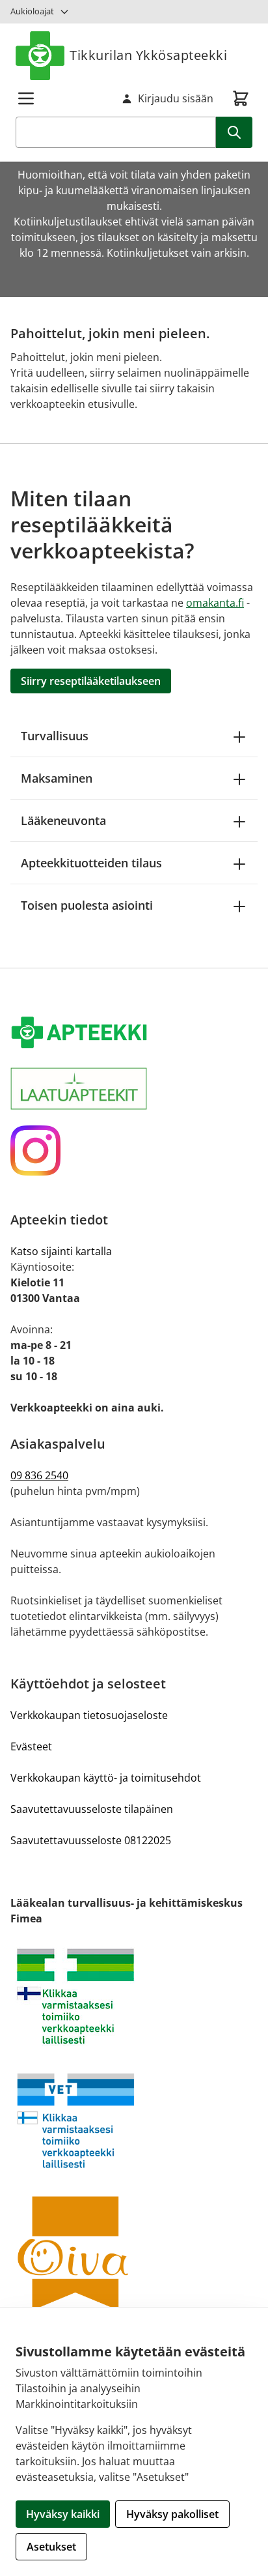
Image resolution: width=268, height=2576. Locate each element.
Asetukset (51, 2547)
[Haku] (234, 132)
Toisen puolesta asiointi (87, 905)
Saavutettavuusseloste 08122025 (91, 1840)
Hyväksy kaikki (63, 2514)
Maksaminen (57, 778)
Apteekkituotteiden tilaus (91, 863)
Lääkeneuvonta (63, 820)
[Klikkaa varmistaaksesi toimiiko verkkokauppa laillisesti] (134, 1996)
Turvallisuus (55, 736)
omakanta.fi (215, 603)
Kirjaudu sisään (176, 98)
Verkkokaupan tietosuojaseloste (89, 1715)
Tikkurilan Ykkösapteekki (148, 55)
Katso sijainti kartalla (61, 1251)
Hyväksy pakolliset (172, 2514)
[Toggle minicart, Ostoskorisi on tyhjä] (241, 98)
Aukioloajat (32, 11)
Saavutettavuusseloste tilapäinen (92, 1809)
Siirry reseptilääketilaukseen (91, 681)
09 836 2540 (39, 1475)
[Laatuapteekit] (134, 1089)
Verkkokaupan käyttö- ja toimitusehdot (106, 1778)
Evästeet (31, 1746)
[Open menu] (26, 98)
